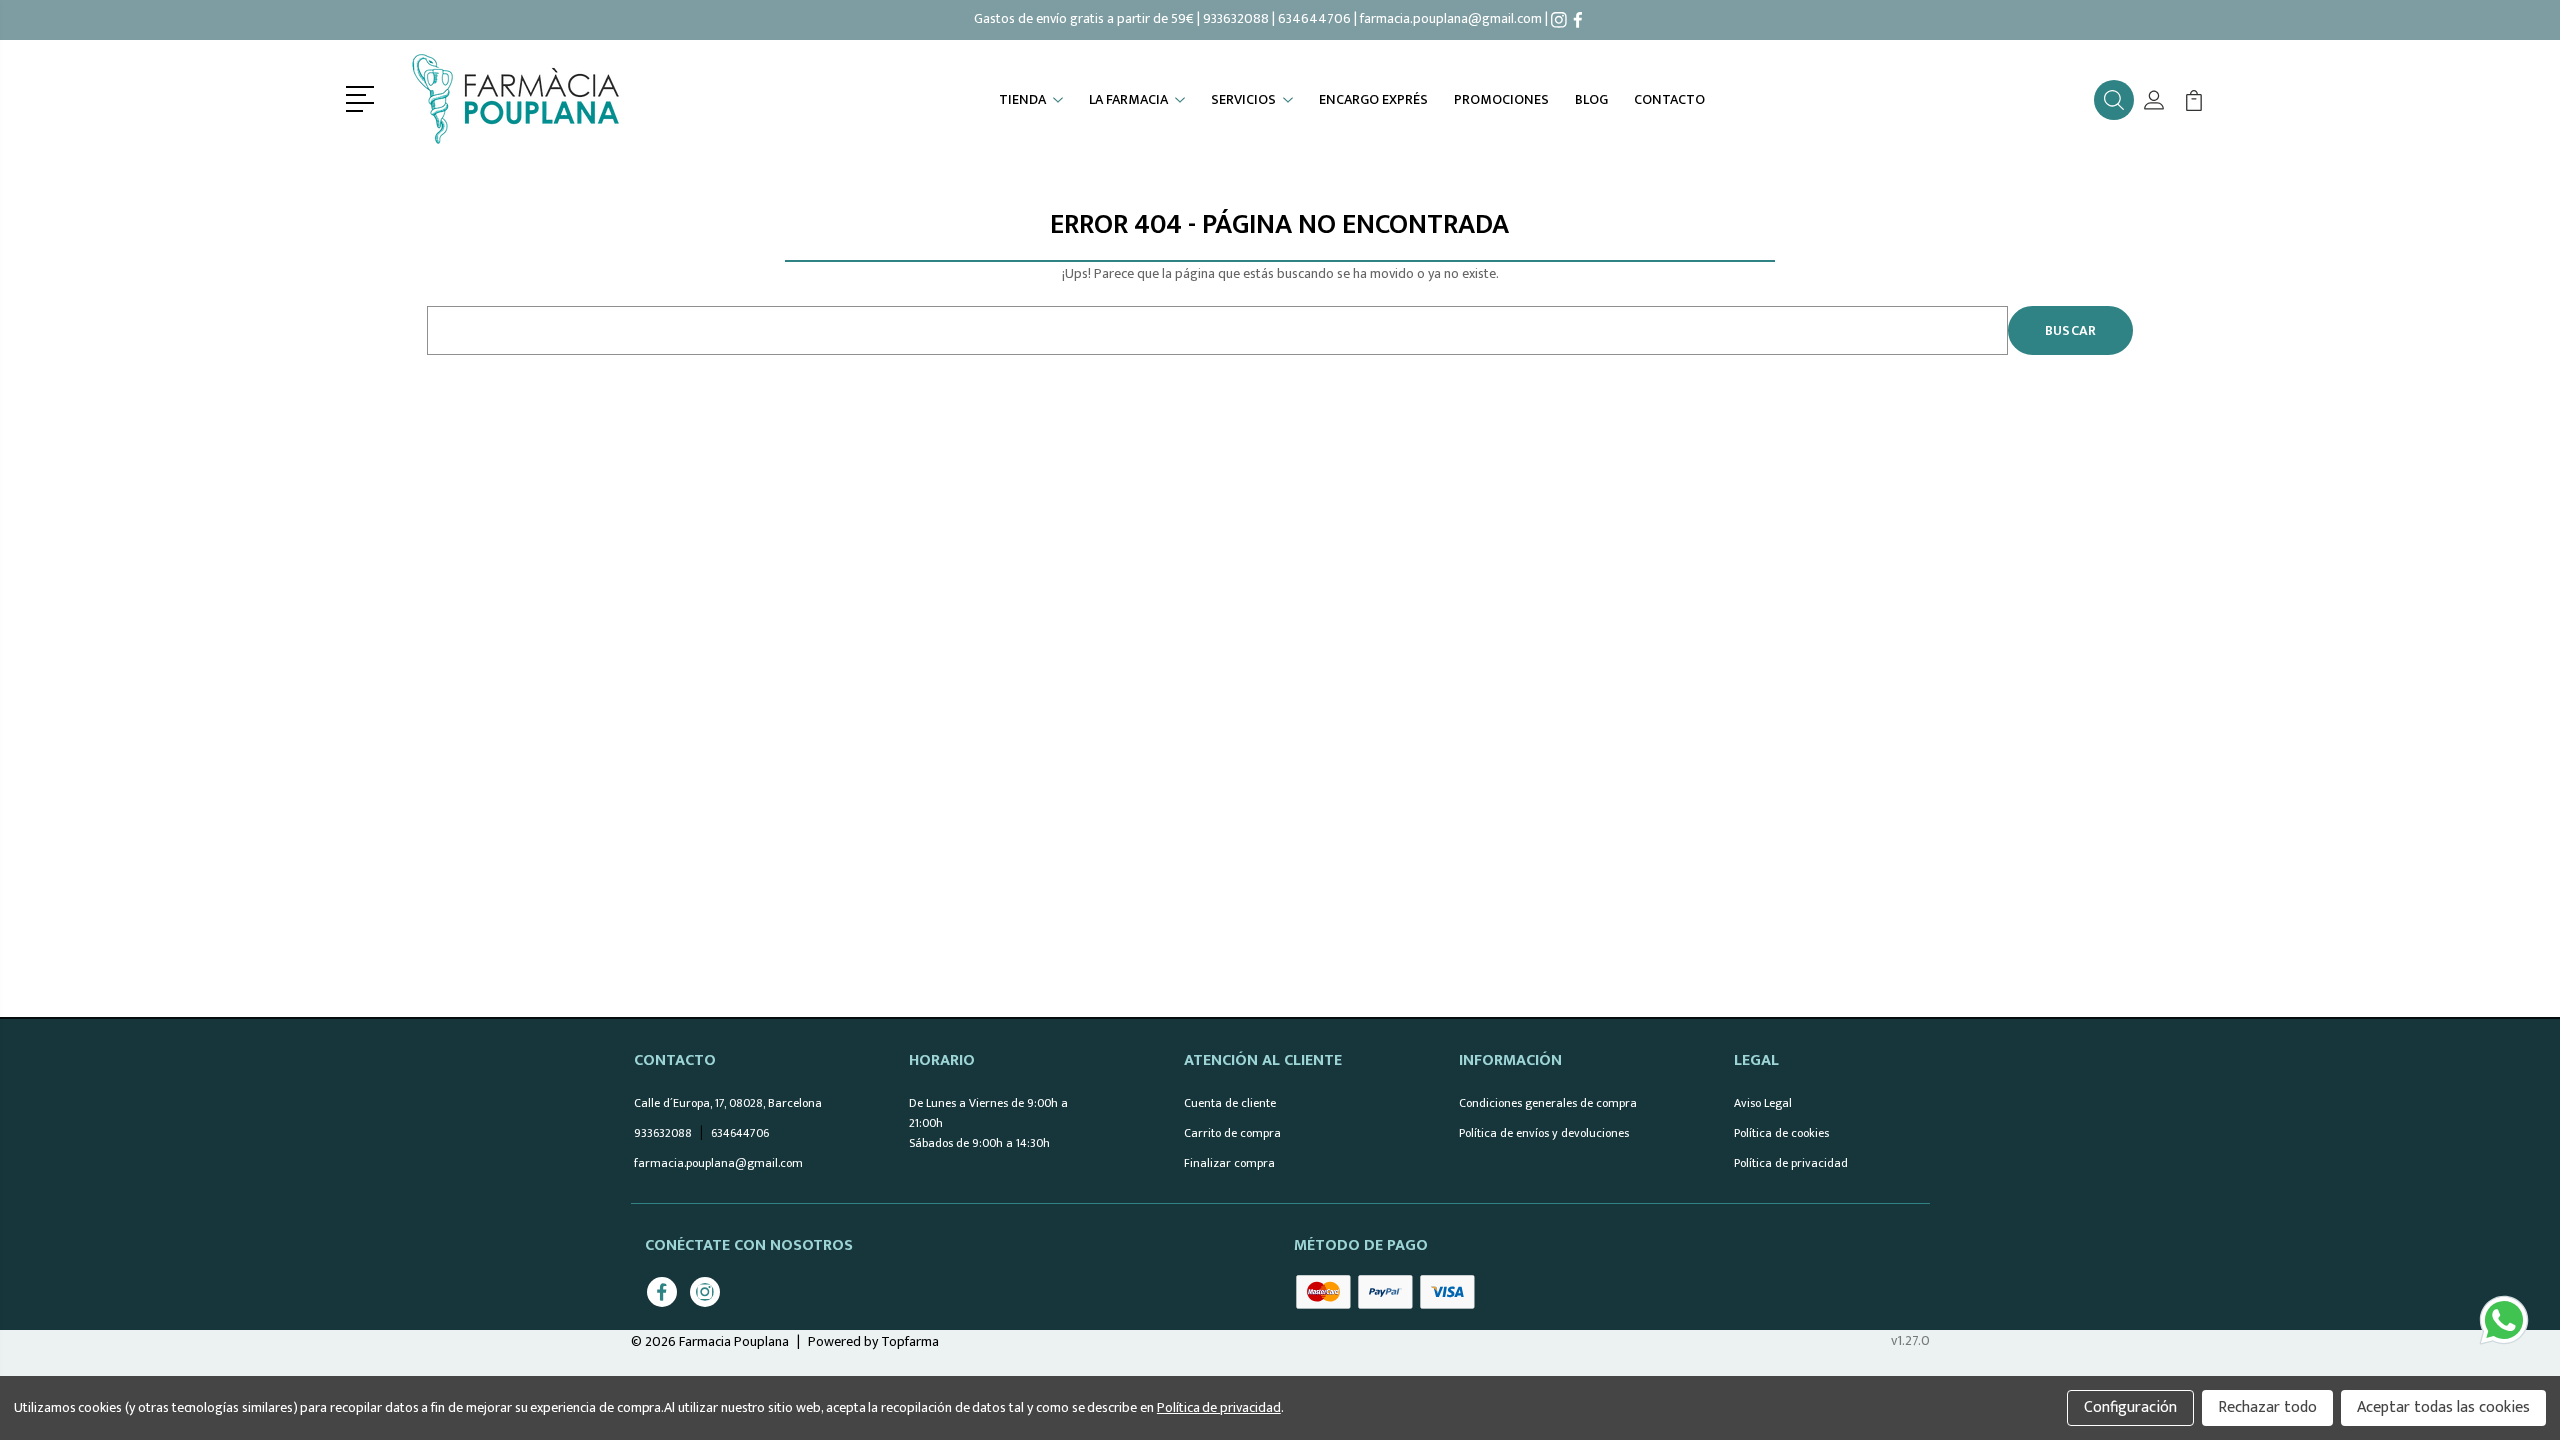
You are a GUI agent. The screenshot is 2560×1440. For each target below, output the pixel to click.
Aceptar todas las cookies (2443, 1407)
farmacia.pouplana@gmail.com (1451, 18)
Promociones (1501, 100)
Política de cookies (1781, 1133)
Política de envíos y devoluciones (1544, 1133)
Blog (1591, 100)
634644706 (1314, 18)
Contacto (1669, 100)
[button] (363, 97)
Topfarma (910, 1341)
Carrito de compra (1232, 1133)
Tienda (1022, 100)
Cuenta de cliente (1230, 1103)
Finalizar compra (1229, 1163)
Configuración (2130, 1407)
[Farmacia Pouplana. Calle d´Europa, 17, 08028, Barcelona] (520, 100)
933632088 (1236, 18)
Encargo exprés (1373, 100)
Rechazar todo (2267, 1407)
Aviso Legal (1763, 1103)
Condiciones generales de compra (1548, 1103)
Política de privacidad (1791, 1163)
